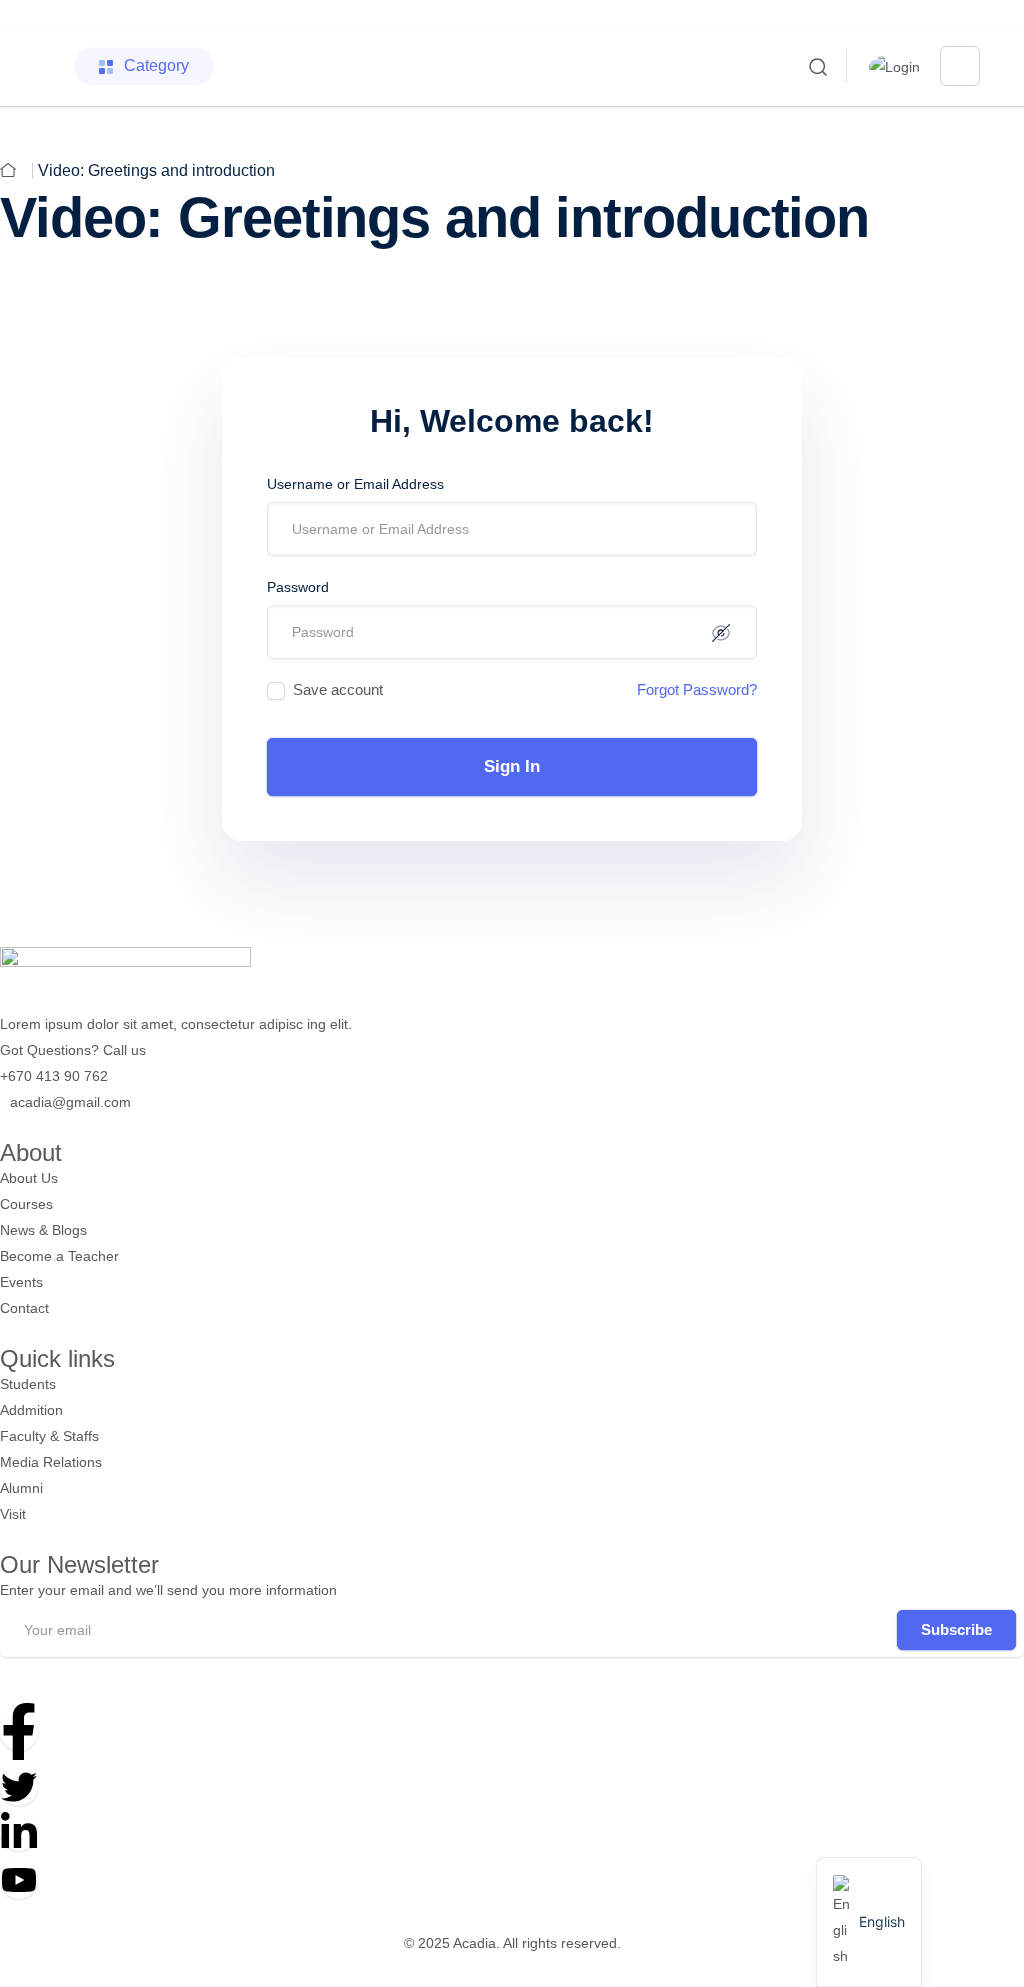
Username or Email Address (355, 484)
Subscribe (956, 1629)
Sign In (512, 766)
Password (298, 587)
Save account (338, 689)
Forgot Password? (697, 689)
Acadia (474, 1943)
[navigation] (869, 1922)
